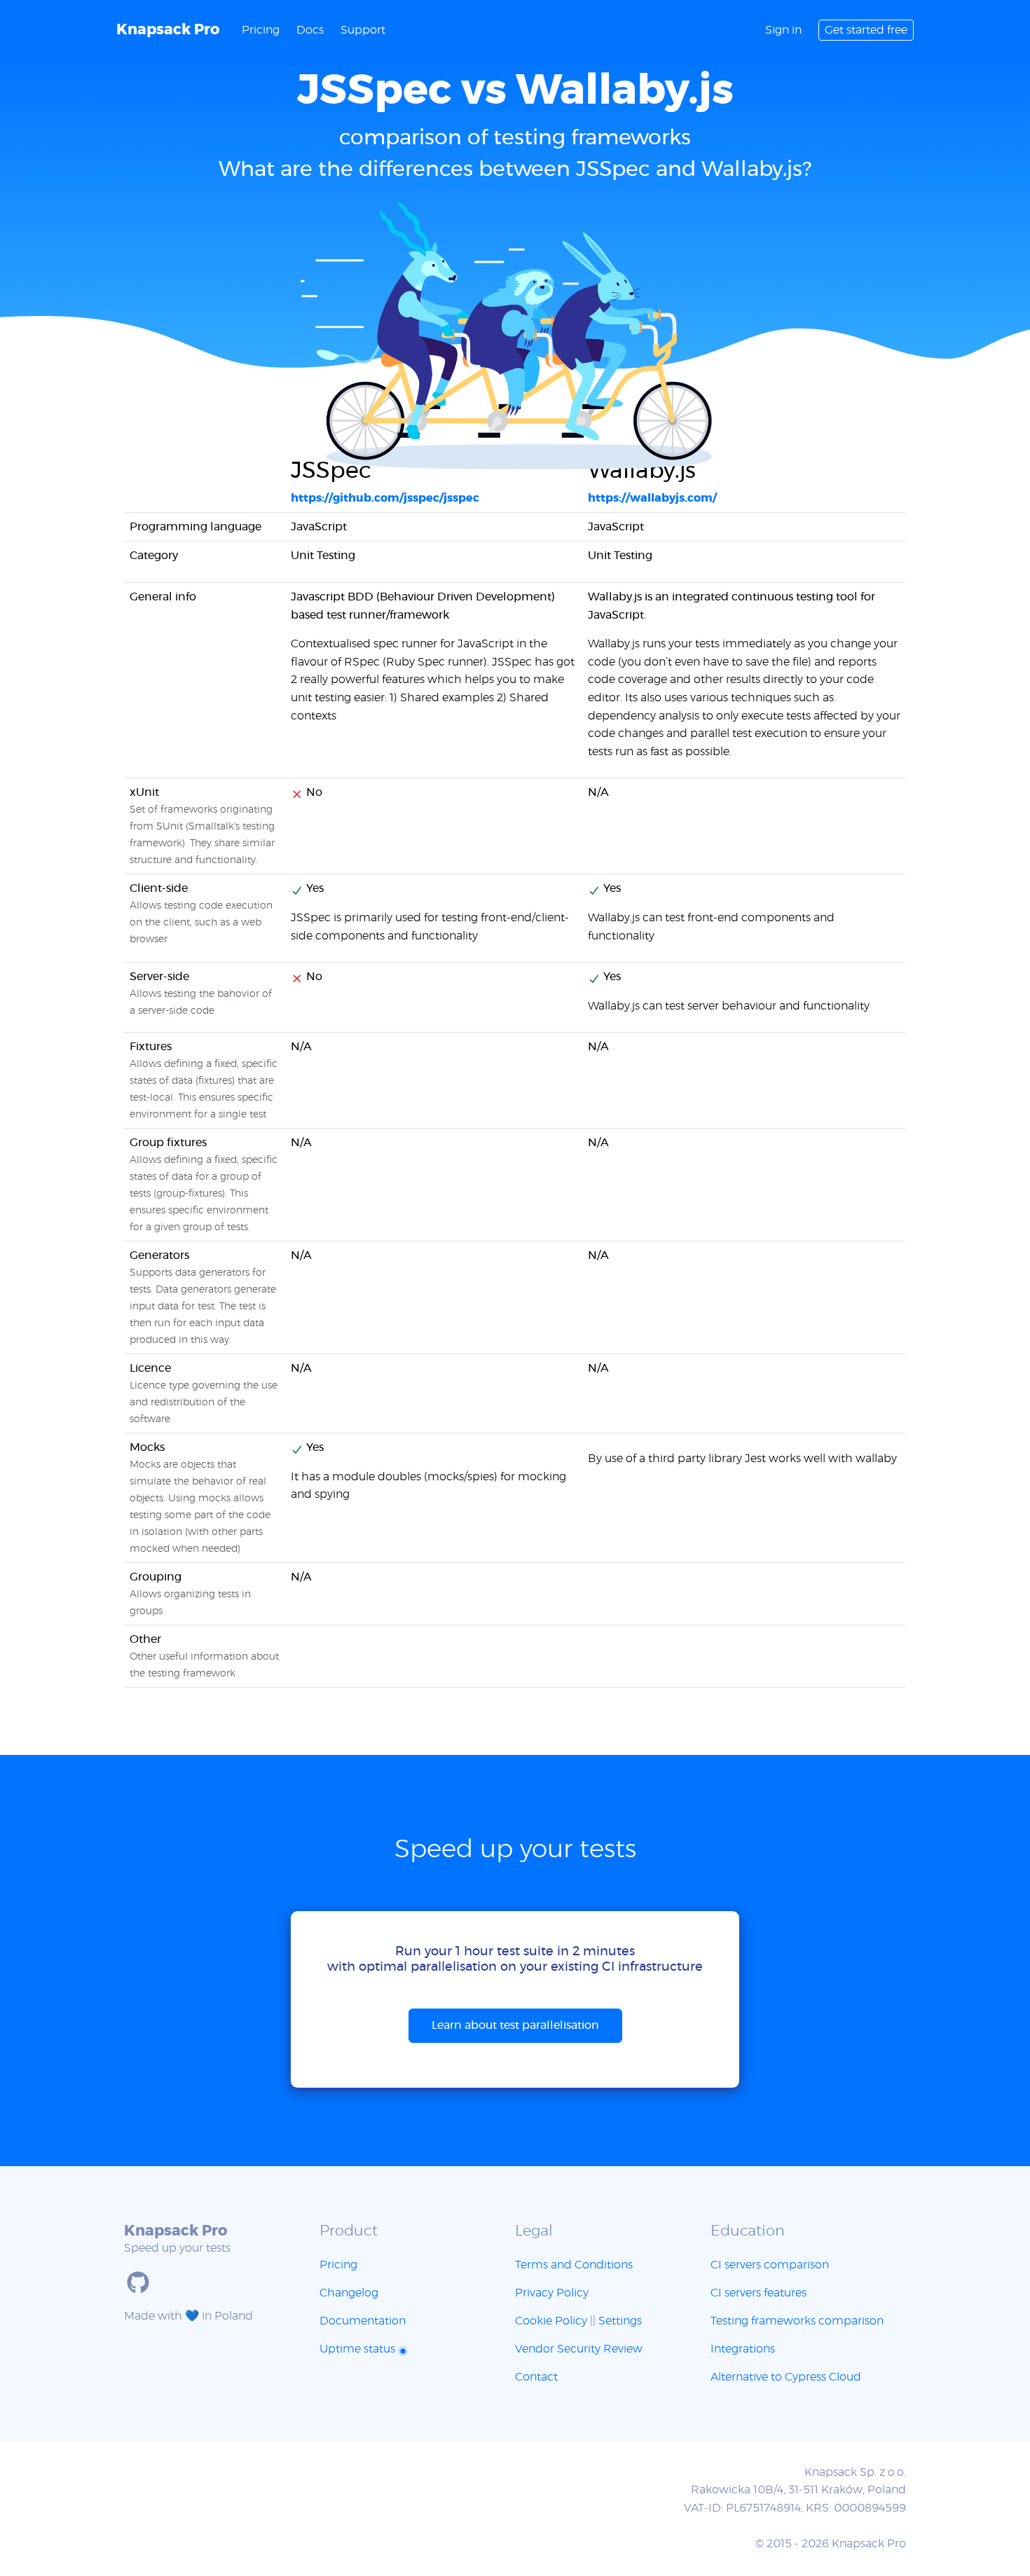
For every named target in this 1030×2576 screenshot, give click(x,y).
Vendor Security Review (579, 2349)
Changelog (349, 2293)
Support (363, 30)
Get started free (866, 30)
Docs (310, 30)
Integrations (743, 2349)
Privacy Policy (552, 2293)
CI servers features (758, 2293)
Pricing (261, 30)
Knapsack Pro (168, 30)
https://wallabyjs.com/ (652, 498)
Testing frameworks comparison (797, 2321)
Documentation (363, 2321)
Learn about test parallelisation (515, 2025)
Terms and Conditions (574, 2265)
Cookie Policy (551, 2321)
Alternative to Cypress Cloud (786, 2377)
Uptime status (359, 2349)
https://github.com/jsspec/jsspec (385, 498)
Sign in (783, 30)
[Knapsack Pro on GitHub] (138, 2282)
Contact (536, 2377)
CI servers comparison (770, 2265)
